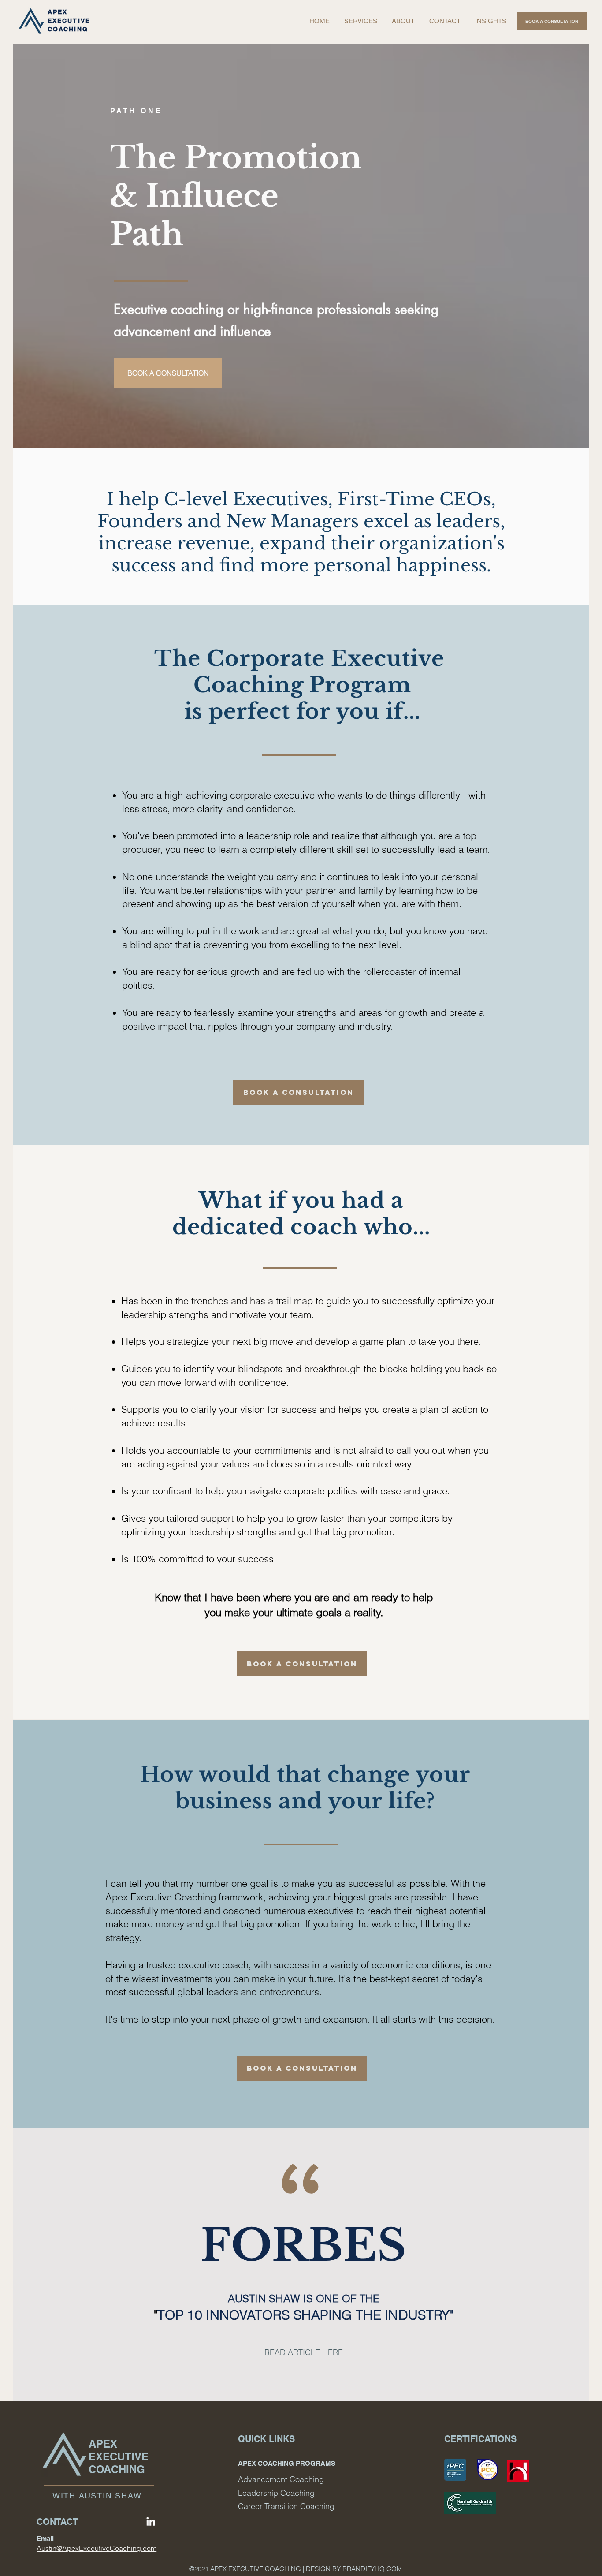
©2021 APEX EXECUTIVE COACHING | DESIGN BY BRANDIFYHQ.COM (296, 2569)
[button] (403, 21)
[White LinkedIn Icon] (151, 2521)
